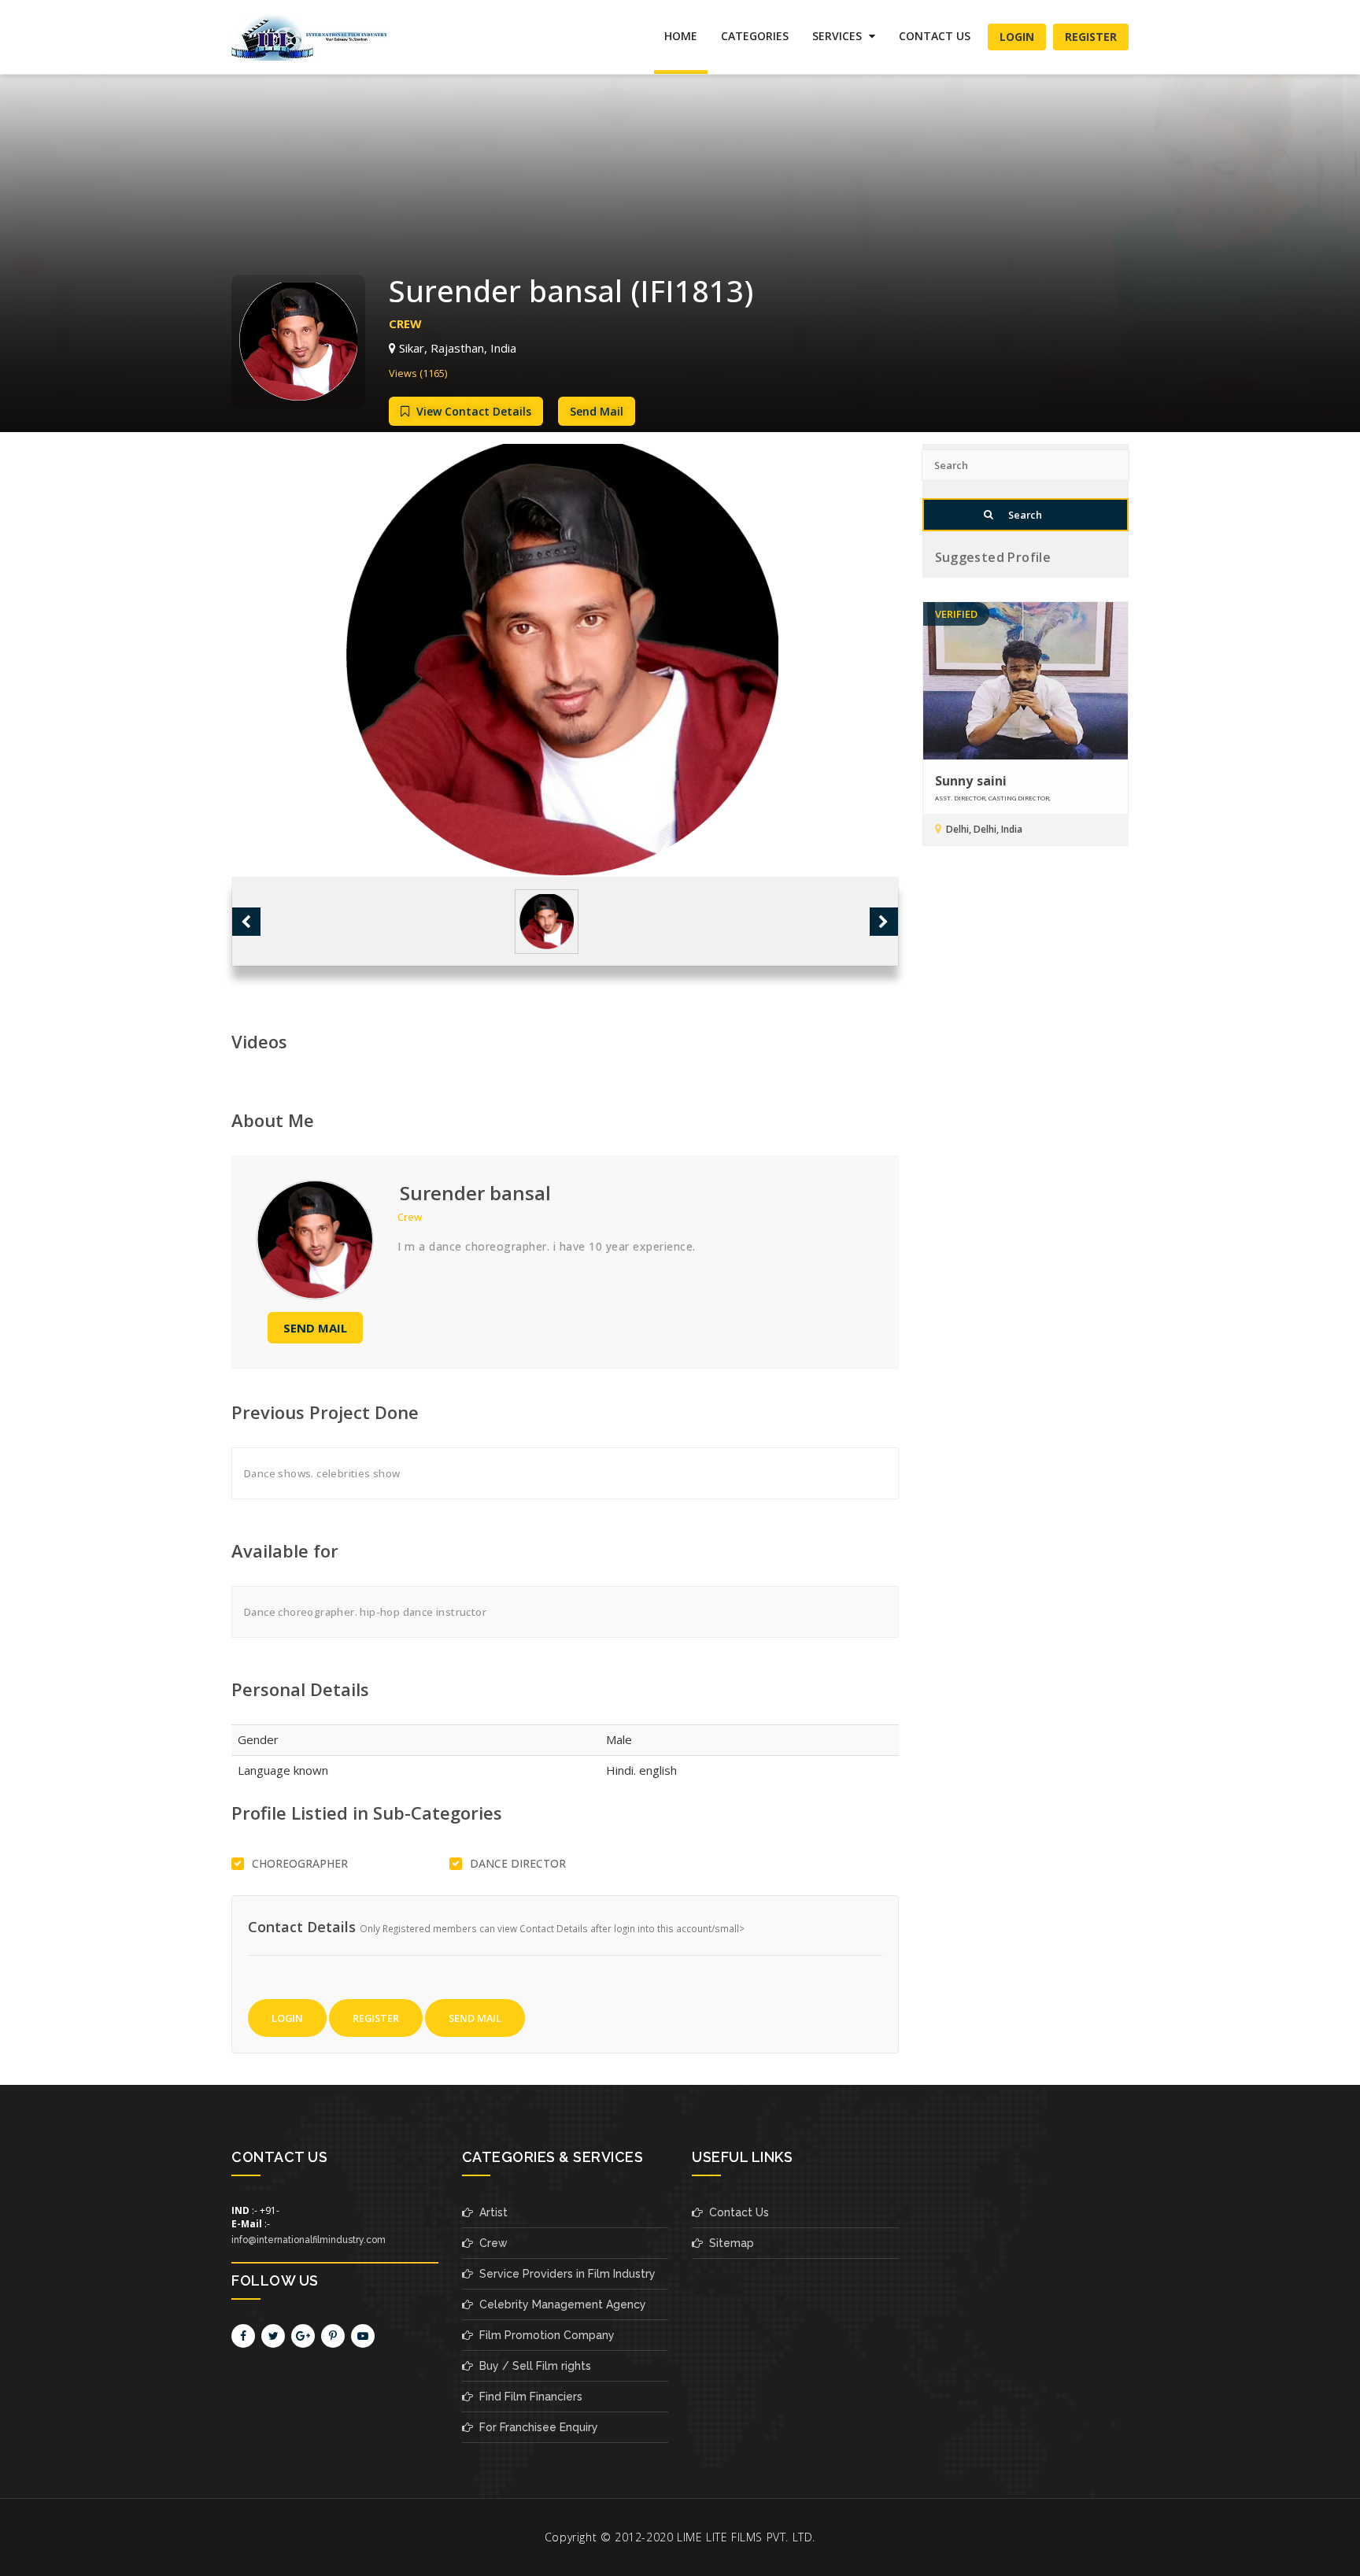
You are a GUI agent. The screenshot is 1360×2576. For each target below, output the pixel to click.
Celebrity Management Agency (560, 2304)
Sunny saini (971, 781)
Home (681, 36)
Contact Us (935, 36)
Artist (490, 2212)
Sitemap (728, 2243)
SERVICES (839, 36)
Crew (490, 2243)
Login (1017, 37)
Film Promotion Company (544, 2335)
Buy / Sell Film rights (532, 2366)
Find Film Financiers (528, 2397)
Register (1091, 37)
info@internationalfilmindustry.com (309, 2240)
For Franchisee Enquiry (536, 2427)
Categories (755, 36)
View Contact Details (472, 411)
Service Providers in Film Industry (564, 2274)
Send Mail (597, 411)
